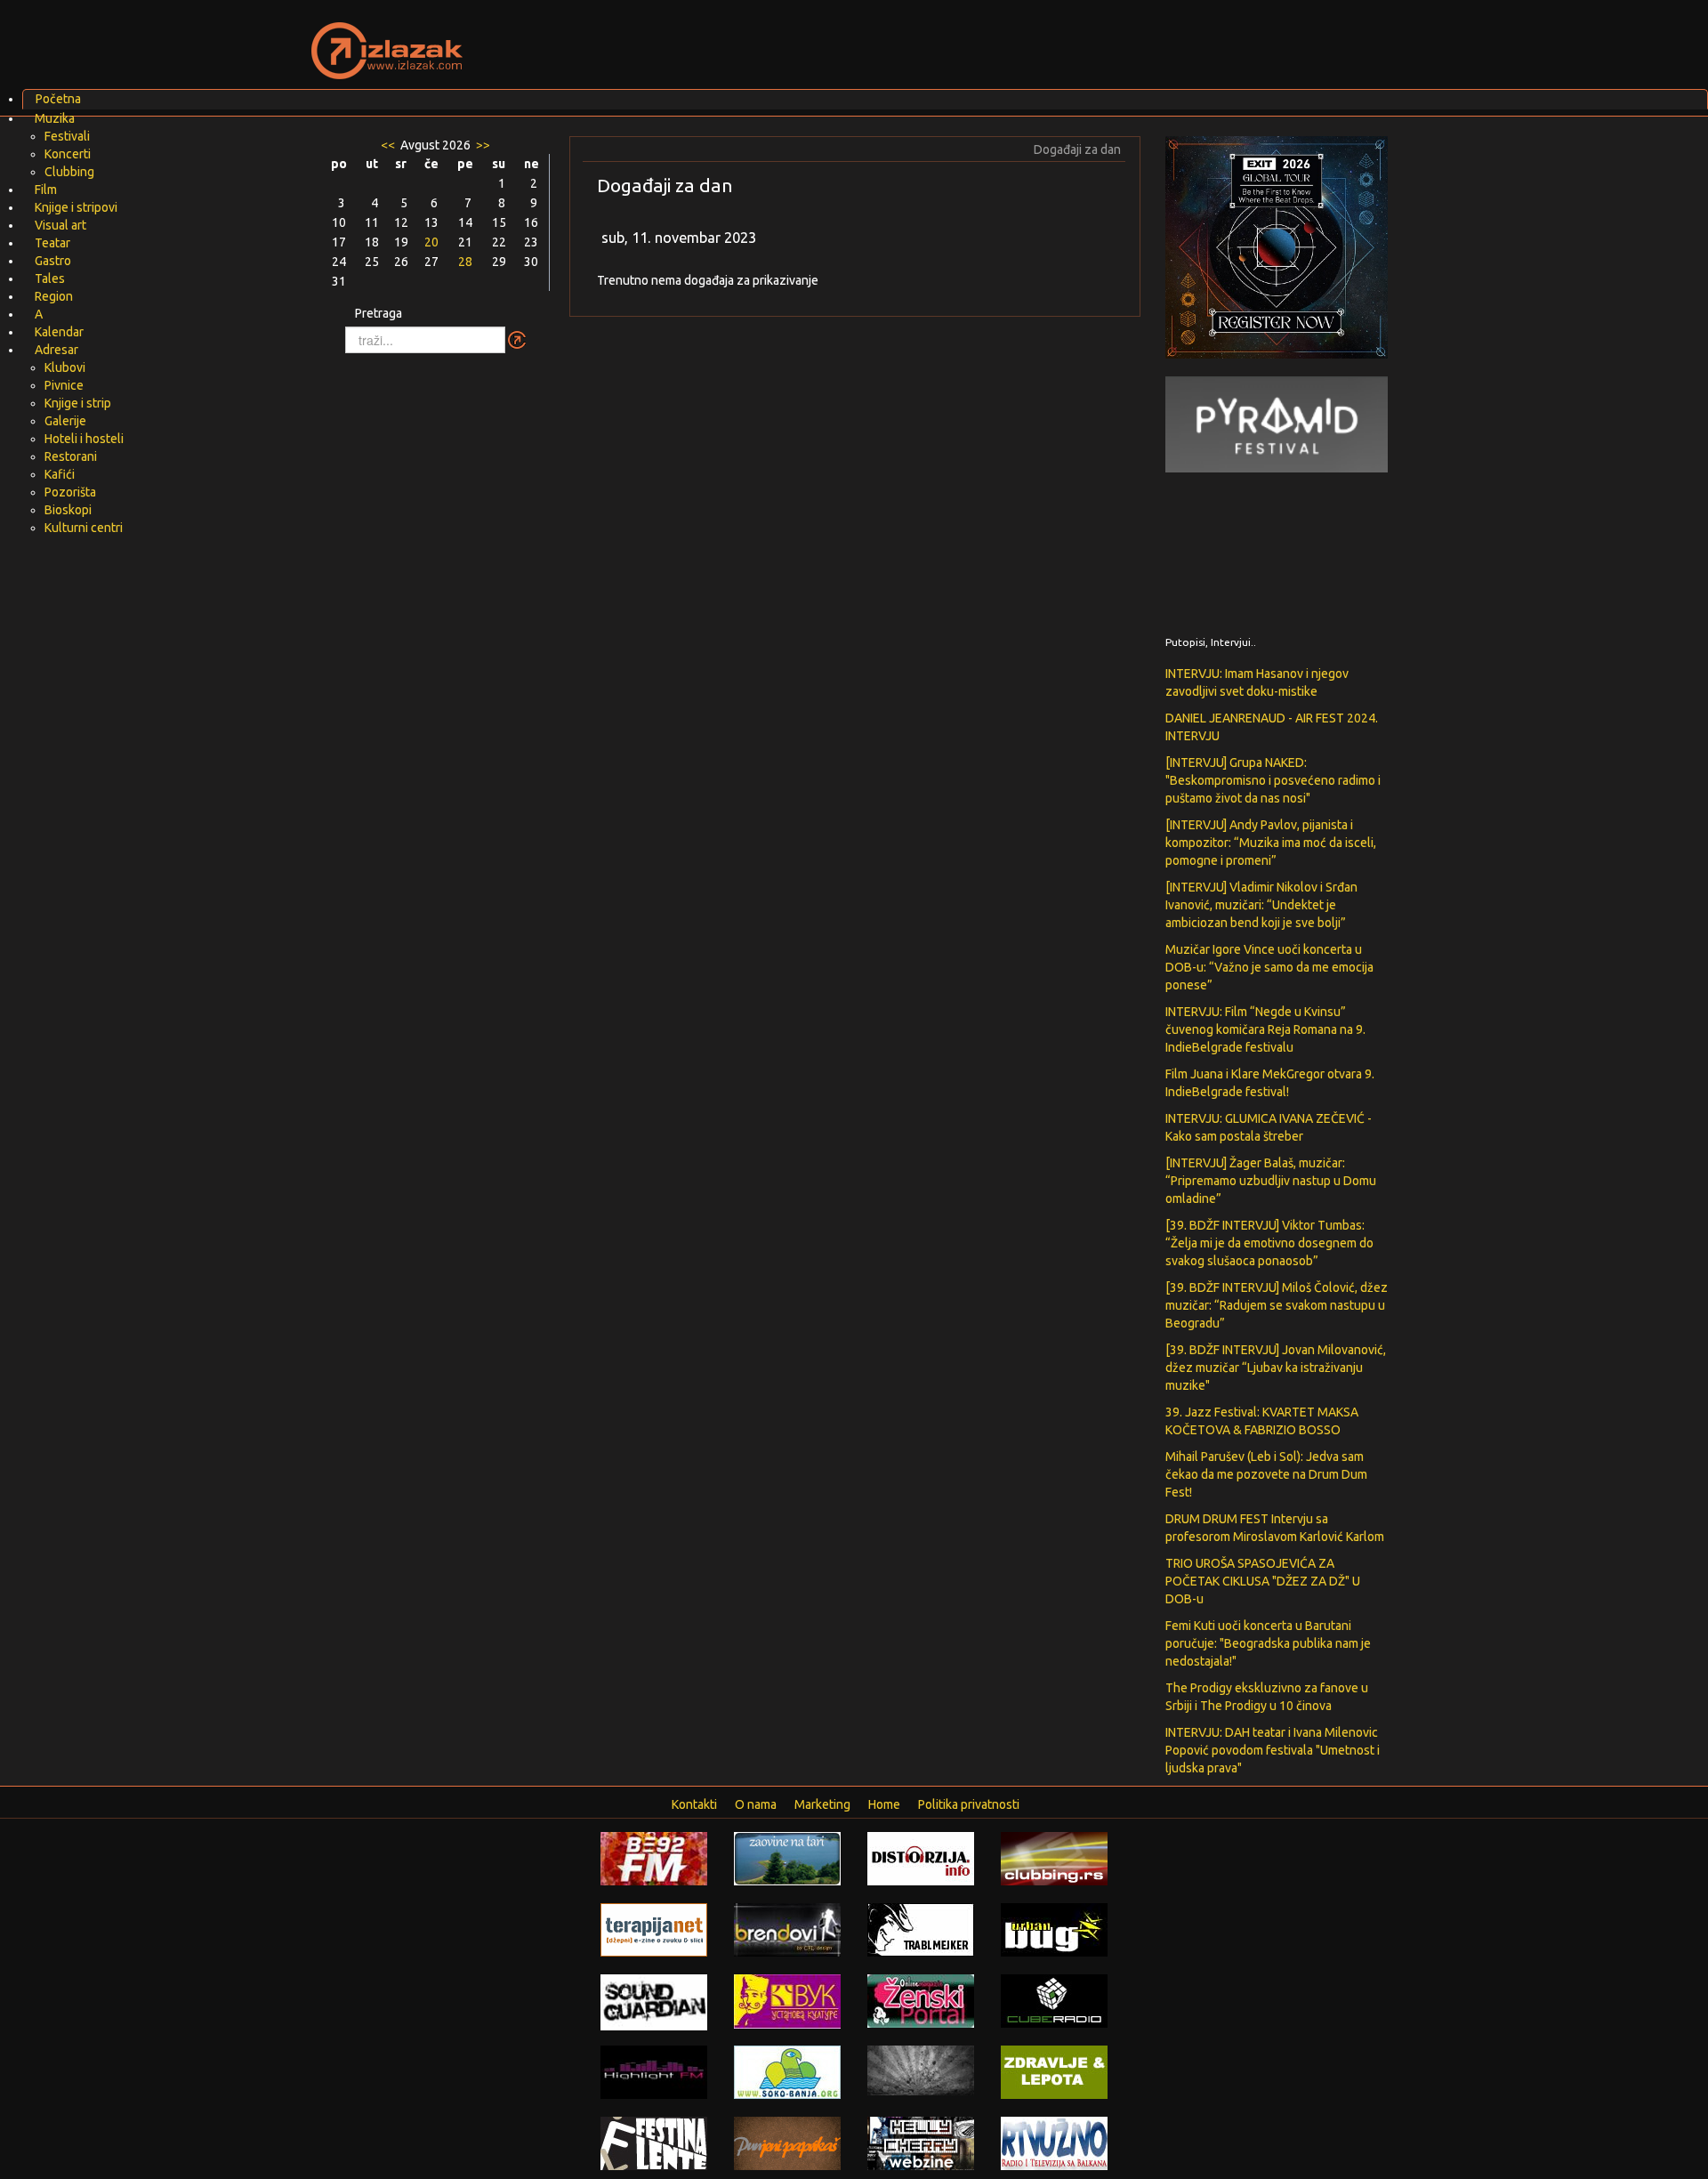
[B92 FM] (654, 1858)
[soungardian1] (654, 2001)
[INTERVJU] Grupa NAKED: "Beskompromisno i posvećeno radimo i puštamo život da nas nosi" (1273, 780)
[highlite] (654, 2071)
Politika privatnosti (969, 1804)
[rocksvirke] (921, 2070)
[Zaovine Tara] (787, 1858)
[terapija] (654, 1929)
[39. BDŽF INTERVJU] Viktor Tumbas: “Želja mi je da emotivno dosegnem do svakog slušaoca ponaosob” (1269, 1243)
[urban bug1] (1054, 1929)
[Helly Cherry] (921, 2143)
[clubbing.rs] (1054, 1858)
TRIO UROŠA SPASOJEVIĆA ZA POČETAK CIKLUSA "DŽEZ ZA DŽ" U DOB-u (1263, 1581)
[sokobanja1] (787, 2071)
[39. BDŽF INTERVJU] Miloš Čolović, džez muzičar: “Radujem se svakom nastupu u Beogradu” (1277, 1305)
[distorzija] (921, 1858)
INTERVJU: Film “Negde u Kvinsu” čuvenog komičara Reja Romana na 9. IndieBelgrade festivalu (1265, 1029)
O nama (756, 1804)
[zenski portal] (921, 2000)
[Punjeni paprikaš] (787, 2143)
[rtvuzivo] (1054, 2143)
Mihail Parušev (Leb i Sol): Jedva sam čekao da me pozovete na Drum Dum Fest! (1266, 1474)
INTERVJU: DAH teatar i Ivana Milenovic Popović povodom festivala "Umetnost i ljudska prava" (1273, 1750)
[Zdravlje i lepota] (1054, 2071)
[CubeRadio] (1054, 2000)
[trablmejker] (921, 1929)
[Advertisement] (1064, 40)
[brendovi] (787, 1929)
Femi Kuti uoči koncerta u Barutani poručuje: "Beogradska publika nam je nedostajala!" (1268, 1643)
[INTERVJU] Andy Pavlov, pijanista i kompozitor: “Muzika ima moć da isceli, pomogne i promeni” (1271, 843)
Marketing (822, 1804)
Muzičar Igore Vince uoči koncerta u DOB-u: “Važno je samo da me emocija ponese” (1269, 967)
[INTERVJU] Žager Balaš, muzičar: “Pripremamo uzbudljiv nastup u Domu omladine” (1271, 1181)
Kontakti (694, 1804)
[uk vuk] (787, 2000)
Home (884, 1804)
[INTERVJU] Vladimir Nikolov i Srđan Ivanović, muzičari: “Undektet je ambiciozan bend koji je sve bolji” (1261, 905)
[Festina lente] (654, 2143)
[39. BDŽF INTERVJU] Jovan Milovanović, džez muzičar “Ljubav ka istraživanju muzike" (1276, 1368)
